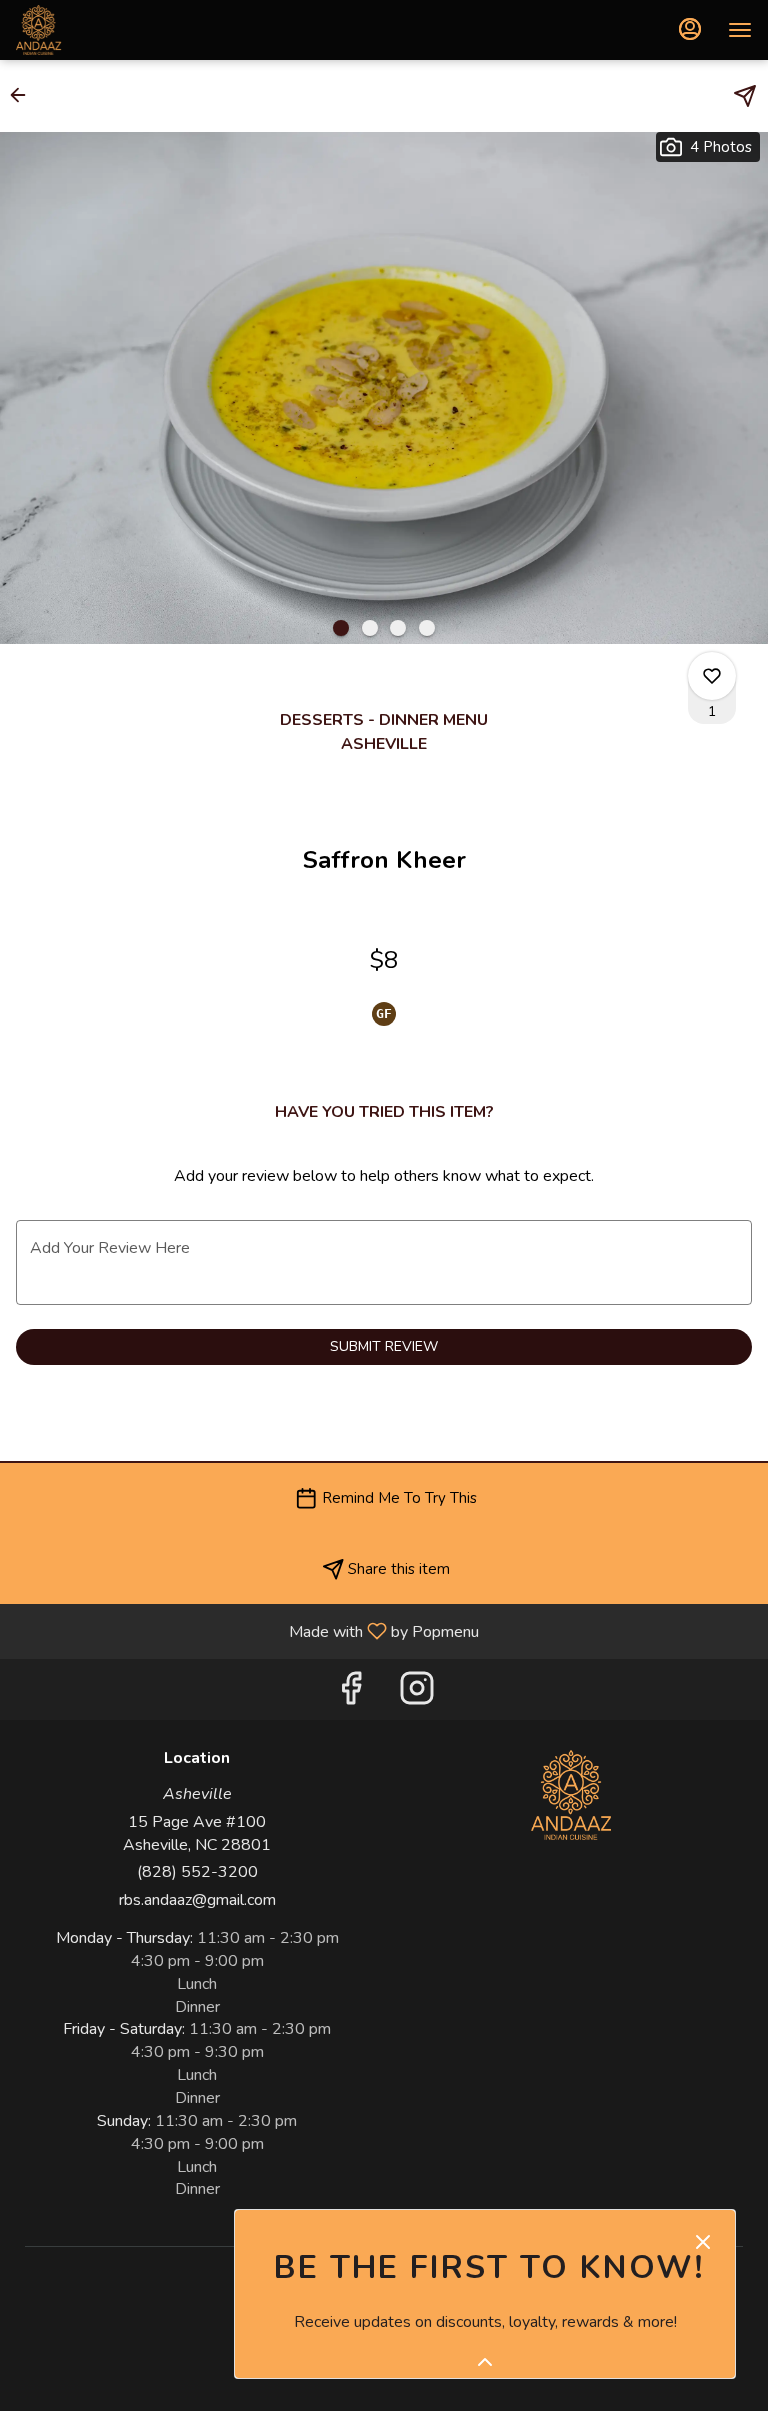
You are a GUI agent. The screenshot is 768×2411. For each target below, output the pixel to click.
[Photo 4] (427, 628)
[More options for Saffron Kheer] (712, 676)
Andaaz (571, 1795)
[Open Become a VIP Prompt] (485, 2362)
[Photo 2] (370, 628)
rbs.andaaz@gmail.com (197, 1900)
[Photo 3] (398, 628)
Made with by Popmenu (247, 1630)
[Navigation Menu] (740, 30)
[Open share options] (745, 96)
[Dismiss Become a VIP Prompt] (703, 2242)
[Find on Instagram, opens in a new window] (417, 1694)
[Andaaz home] (106, 30)
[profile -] (690, 29)
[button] (24, 95)
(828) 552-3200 (197, 1872)
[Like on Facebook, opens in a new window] (351, 1694)
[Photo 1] (341, 628)
